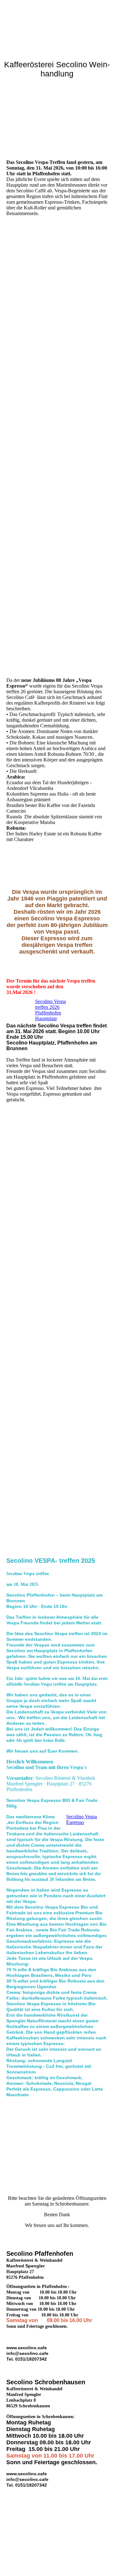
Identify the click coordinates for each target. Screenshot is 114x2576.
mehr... (13, 1401)
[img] (57, 24)
